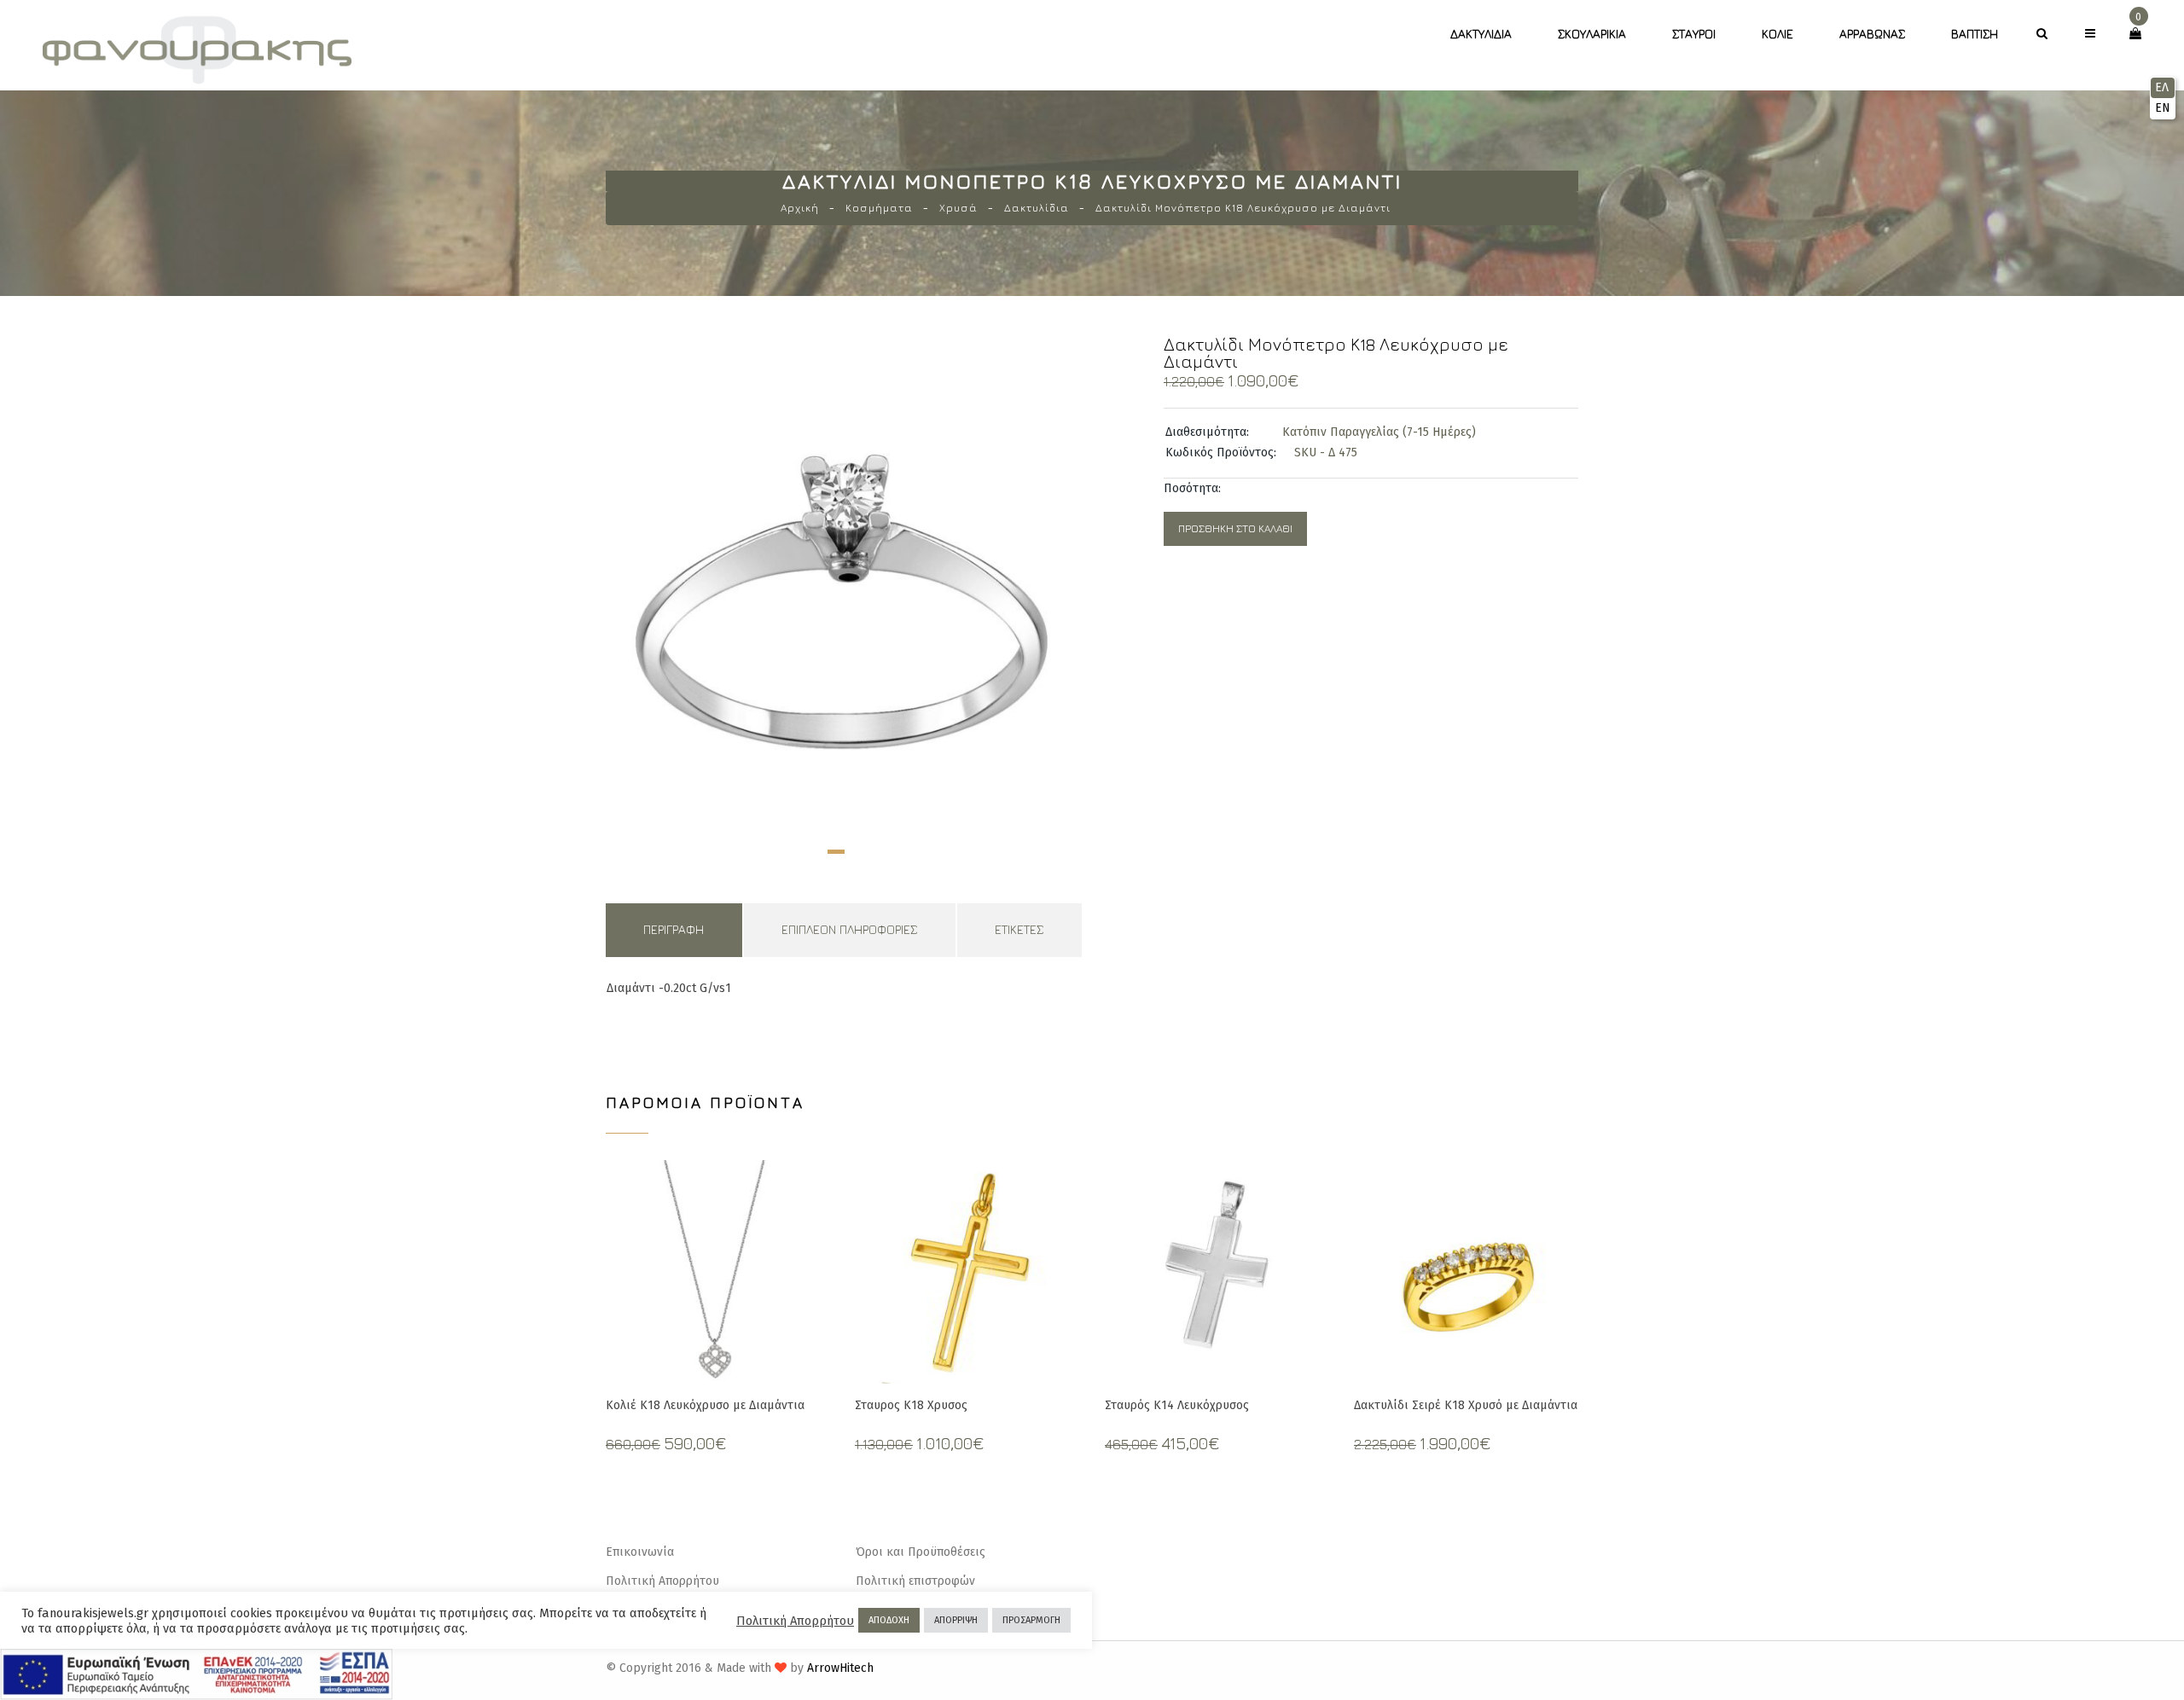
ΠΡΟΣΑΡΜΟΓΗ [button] (1031, 1620)
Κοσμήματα (879, 208)
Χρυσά (958, 208)
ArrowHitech (840, 1668)
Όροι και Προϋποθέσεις (921, 1552)
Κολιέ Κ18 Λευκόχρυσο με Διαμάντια (705, 1405)
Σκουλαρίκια (1592, 34)
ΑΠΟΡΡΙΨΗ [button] (956, 1620)
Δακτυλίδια (1481, 34)
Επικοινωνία (640, 1552)
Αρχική (800, 208)
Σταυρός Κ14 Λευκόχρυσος (1177, 1405)
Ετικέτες (1019, 929)
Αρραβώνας (1872, 34)
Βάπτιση (1975, 34)
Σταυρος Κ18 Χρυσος (911, 1405)
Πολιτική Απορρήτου (662, 1581)
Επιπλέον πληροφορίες (849, 929)
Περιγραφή (674, 929)
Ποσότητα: (1192, 488)
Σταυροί (1694, 34)
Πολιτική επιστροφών (915, 1581)
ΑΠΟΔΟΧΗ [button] (889, 1620)
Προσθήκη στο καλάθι (1235, 528)
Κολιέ (1777, 34)
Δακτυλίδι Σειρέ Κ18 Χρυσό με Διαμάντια (1466, 1405)
